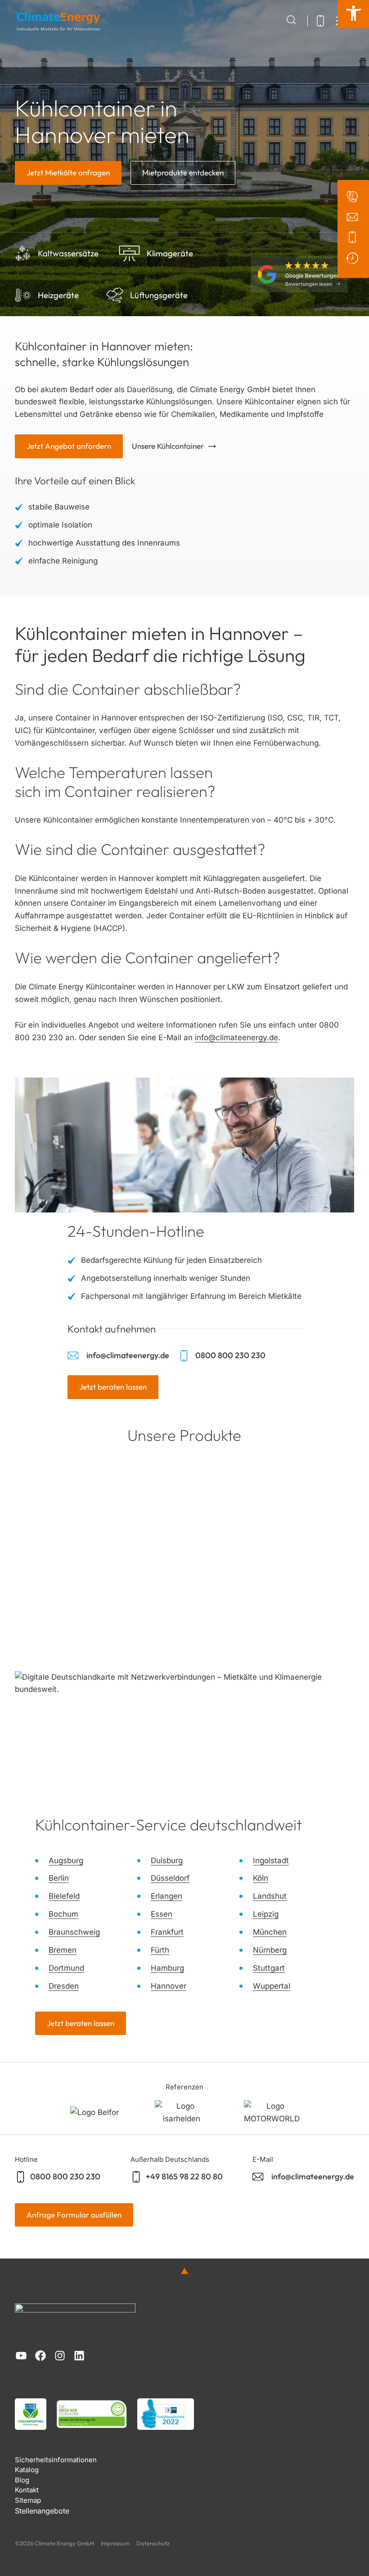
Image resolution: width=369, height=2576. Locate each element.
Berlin (59, 1878)
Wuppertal (272, 1986)
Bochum (63, 1914)
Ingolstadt (271, 1860)
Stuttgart (269, 1968)
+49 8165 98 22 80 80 (184, 2176)
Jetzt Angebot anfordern (69, 446)
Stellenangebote (42, 2511)
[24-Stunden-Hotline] (353, 258)
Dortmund (66, 1968)
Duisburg (167, 1860)
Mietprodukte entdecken (183, 172)
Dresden (64, 1986)
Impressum (115, 2543)
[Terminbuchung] (353, 197)
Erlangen (166, 1896)
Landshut (270, 1896)
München (270, 1932)
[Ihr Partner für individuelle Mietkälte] (58, 21)
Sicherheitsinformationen (56, 2460)
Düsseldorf (170, 1878)
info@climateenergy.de (236, 1038)
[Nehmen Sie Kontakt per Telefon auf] (353, 237)
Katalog (27, 2470)
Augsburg (66, 1860)
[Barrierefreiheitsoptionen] (353, 14)
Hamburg (167, 1968)
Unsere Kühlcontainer (168, 446)
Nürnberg (270, 1950)
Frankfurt (167, 1932)
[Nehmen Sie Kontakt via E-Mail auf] (353, 217)
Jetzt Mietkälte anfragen (68, 172)
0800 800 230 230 (229, 1355)
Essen (162, 1914)
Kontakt (27, 2490)
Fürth (160, 1950)
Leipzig (266, 1914)
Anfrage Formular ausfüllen (74, 2215)
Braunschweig (74, 1932)
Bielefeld (64, 1896)
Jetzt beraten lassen (113, 1387)
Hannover (169, 1986)
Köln (261, 1878)
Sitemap (28, 2500)
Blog (22, 2480)
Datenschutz (153, 2543)
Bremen (63, 1950)
